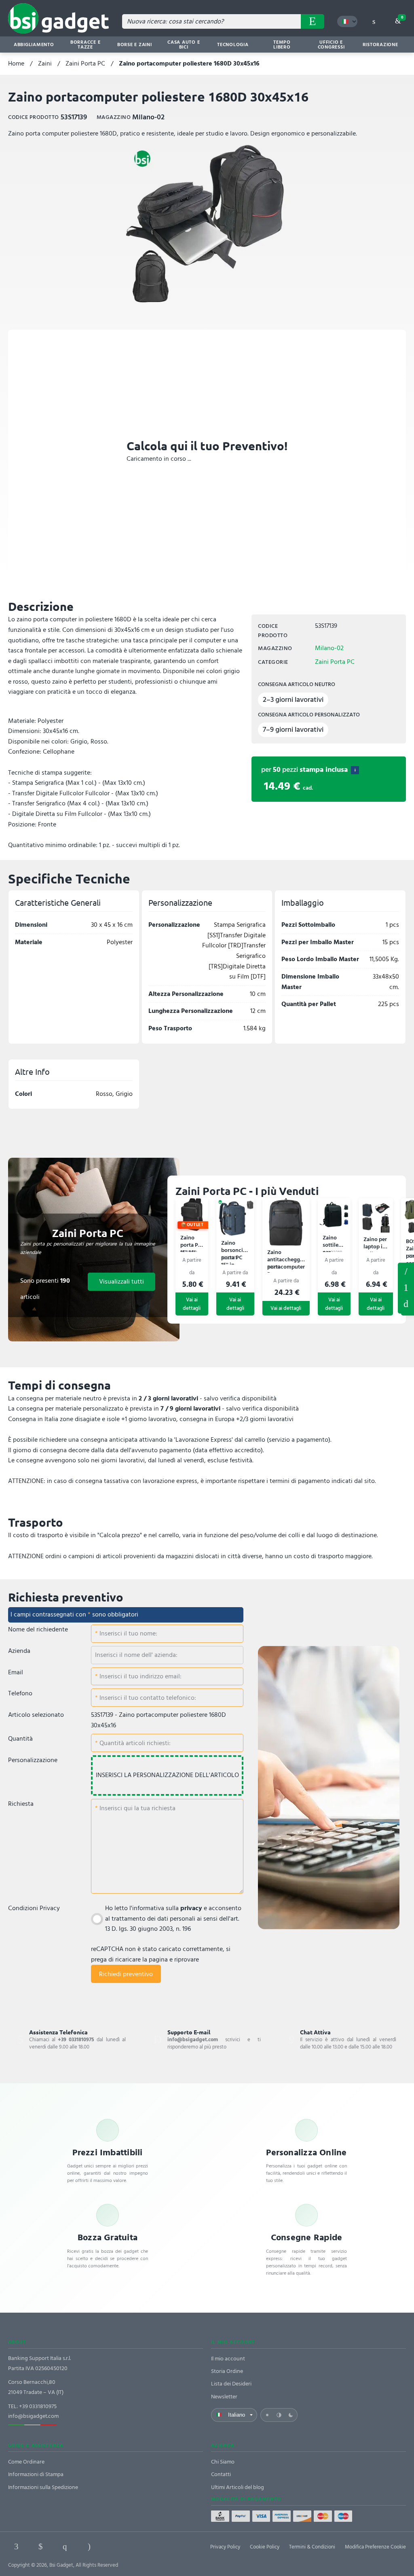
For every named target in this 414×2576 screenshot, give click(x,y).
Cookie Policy (265, 2547)
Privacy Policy (225, 2547)
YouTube (137, 2546)
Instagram (89, 2546)
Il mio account (228, 2359)
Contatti (221, 2474)
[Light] (267, 2415)
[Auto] (279, 2415)
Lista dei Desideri (231, 2384)
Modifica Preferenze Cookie (375, 2547)
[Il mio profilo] (374, 21)
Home (16, 64)
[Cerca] (313, 21)
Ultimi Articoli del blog (238, 2487)
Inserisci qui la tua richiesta (137, 1808)
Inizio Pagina (406, 1304)
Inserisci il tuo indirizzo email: (140, 1676)
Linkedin (40, 2546)
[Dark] (291, 2415)
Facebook (16, 2546)
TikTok (113, 2546)
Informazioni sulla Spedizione (43, 2487)
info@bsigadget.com (33, 2416)
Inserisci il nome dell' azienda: (136, 1655)
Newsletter (224, 2397)
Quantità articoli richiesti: (134, 1743)
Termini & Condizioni (312, 2547)
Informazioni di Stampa (36, 2474)
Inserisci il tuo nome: (128, 1633)
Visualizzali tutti (121, 1282)
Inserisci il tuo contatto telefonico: (147, 1698)
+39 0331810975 (38, 2406)
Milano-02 (329, 648)
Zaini (45, 64)
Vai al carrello (402, 17)
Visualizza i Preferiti (406, 1271)
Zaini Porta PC (85, 64)
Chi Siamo (223, 2462)
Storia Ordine (227, 2371)
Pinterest (65, 2546)
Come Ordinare (26, 2462)
